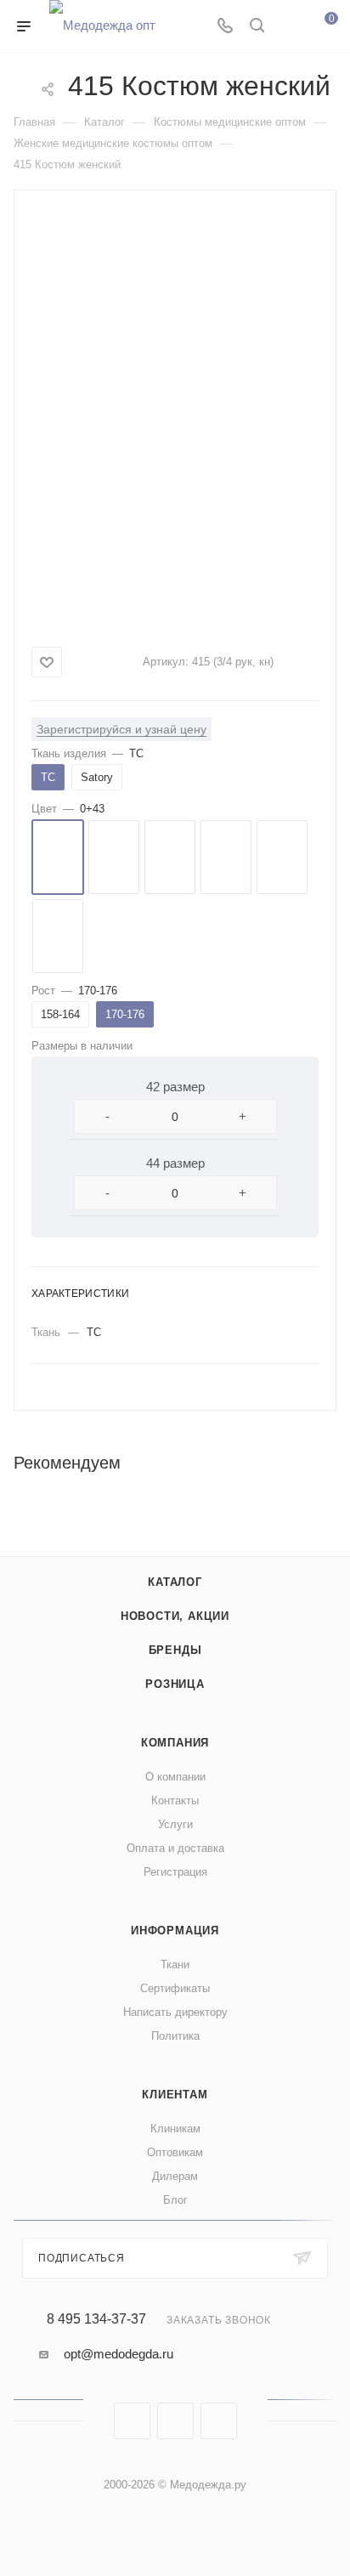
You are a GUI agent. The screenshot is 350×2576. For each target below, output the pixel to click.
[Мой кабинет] (289, 27)
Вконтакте (132, 2421)
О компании (175, 1777)
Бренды (175, 1650)
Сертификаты (175, 1988)
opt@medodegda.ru (119, 2354)
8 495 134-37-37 (96, 2319)
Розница (175, 1684)
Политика (175, 2036)
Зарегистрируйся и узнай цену (121, 729)
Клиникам (175, 2129)
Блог (175, 2200)
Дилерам (175, 2176)
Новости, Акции (175, 1616)
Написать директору (175, 2012)
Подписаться (82, 2258)
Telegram (175, 2421)
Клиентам (175, 2095)
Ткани (175, 1965)
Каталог (175, 1582)
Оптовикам (175, 2152)
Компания (175, 1743)
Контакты (175, 1800)
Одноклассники (219, 2421)
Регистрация (175, 1872)
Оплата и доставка (175, 1848)
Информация (175, 1931)
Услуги (175, 1824)
